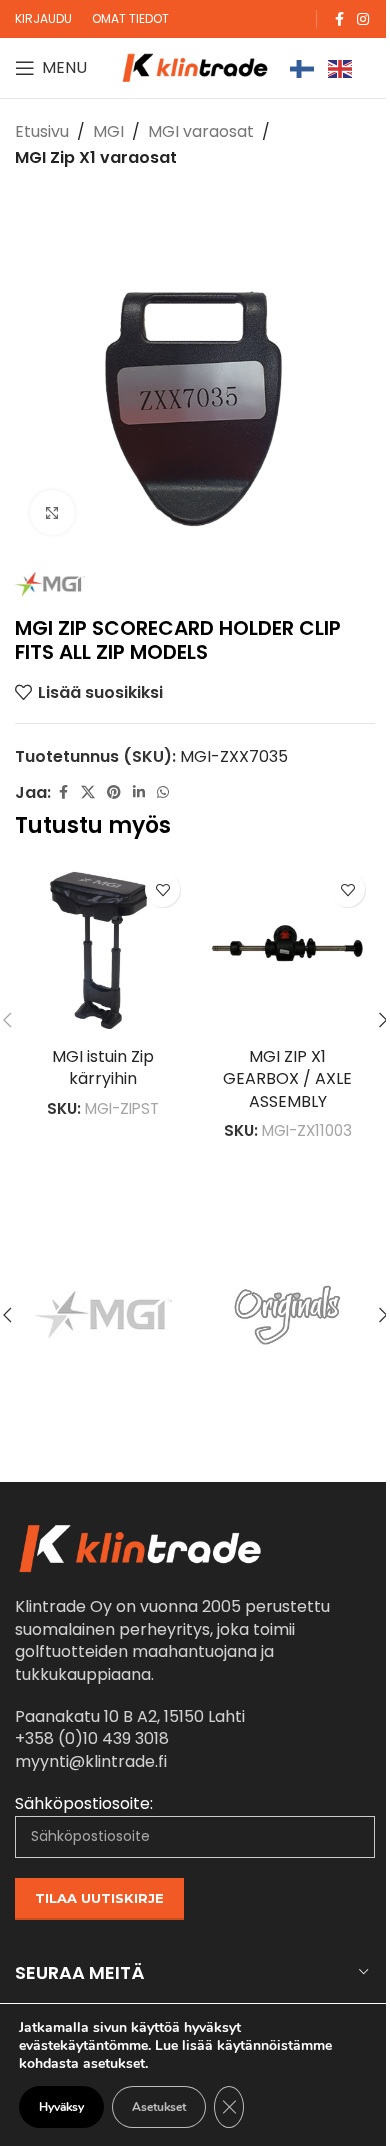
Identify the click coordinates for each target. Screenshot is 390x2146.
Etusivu (42, 131)
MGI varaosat (201, 131)
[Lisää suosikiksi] (162, 889)
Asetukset (159, 2107)
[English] (341, 67)
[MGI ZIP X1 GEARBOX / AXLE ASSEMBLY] (287, 949)
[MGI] (103, 1315)
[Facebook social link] (339, 19)
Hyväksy (61, 2107)
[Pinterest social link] (114, 792)
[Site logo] (195, 66)
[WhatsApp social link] (163, 792)
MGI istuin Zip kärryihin (103, 1067)
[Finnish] (303, 67)
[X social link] (88, 792)
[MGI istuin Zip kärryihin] (102, 949)
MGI (108, 131)
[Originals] (286, 1315)
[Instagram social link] (363, 19)
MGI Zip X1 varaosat (96, 157)
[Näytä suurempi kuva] (52, 512)
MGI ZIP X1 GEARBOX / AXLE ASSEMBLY (287, 1079)
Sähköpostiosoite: (84, 1804)
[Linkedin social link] (139, 792)
